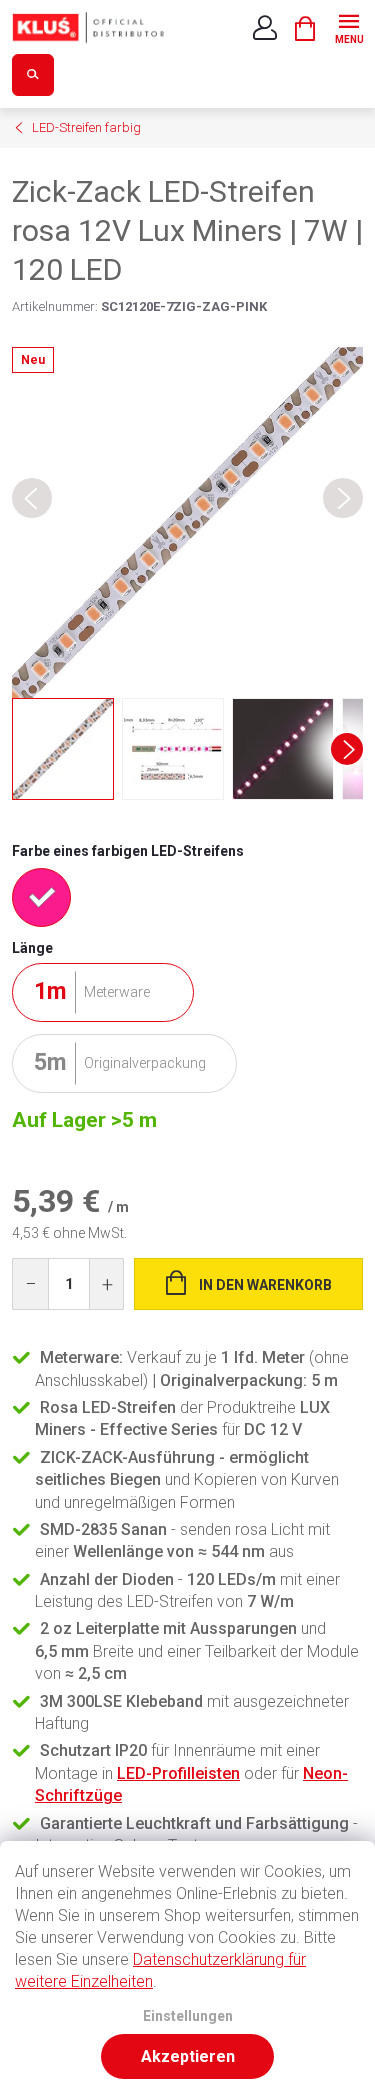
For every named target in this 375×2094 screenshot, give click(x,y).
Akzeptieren (188, 2056)
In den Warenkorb (265, 1285)
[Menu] (348, 26)
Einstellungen (188, 2016)
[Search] (33, 75)
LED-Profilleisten (178, 1773)
